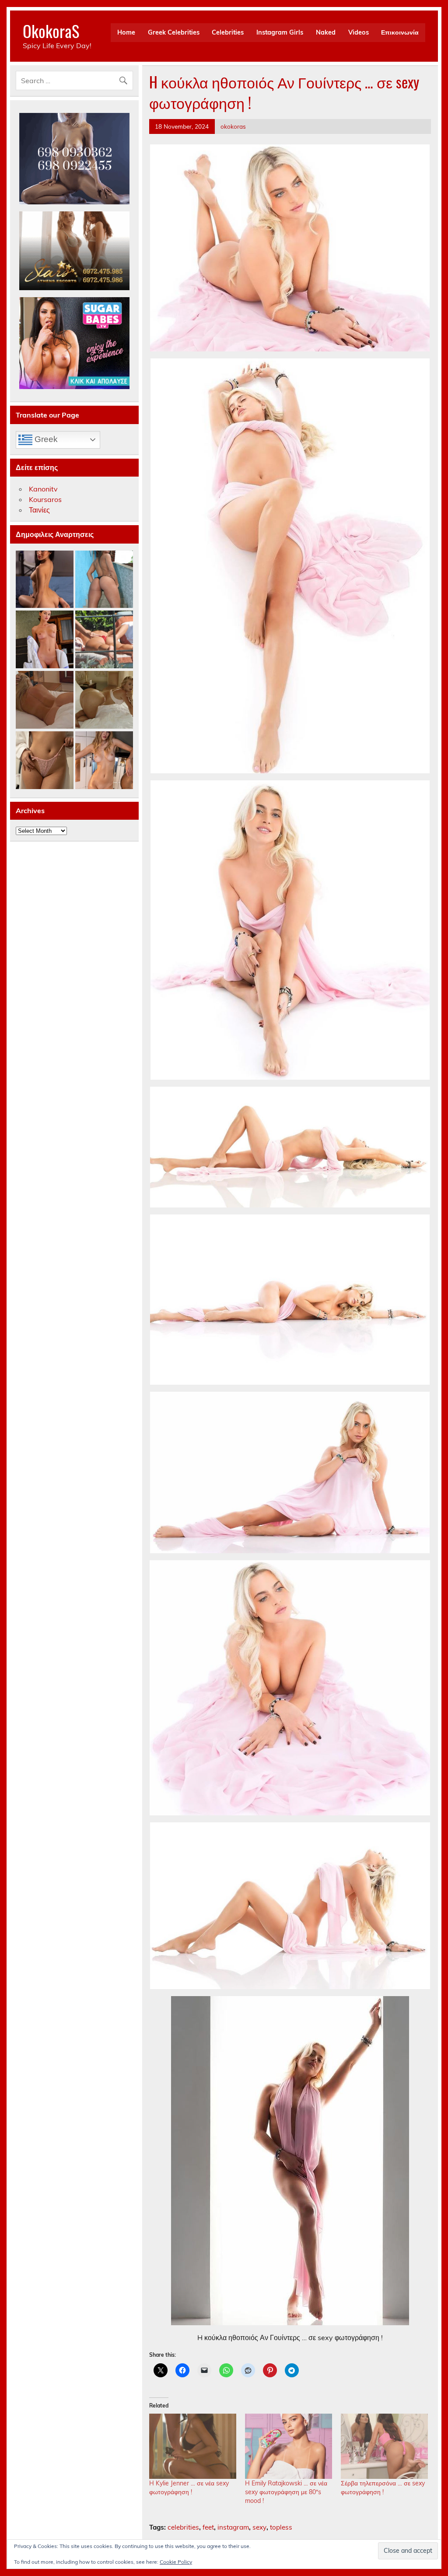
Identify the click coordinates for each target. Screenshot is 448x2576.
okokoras (233, 126)
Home (126, 32)
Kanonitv (43, 489)
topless (281, 2527)
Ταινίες (39, 510)
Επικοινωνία (400, 32)
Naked (326, 32)
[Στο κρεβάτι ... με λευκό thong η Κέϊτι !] (104, 700)
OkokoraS (51, 31)
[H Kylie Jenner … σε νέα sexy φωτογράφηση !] (193, 2446)
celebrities (183, 2527)
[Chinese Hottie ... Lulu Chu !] (45, 761)
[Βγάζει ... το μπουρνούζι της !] (45, 640)
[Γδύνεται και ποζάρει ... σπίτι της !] (104, 761)
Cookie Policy (176, 2562)
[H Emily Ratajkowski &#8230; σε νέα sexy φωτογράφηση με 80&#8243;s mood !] (289, 2446)
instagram (233, 2527)
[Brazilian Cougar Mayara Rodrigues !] (104, 580)
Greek (45, 439)
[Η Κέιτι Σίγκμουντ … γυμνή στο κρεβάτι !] (45, 700)
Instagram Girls (280, 32)
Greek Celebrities (174, 32)
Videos (359, 32)
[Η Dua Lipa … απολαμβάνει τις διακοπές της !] (104, 640)
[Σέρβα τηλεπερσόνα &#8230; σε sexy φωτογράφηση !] (384, 2446)
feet (208, 2527)
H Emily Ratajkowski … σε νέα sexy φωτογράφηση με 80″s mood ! (286, 2492)
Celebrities (228, 32)
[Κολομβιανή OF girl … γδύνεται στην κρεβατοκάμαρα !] (45, 580)
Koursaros (45, 499)
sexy (259, 2527)
